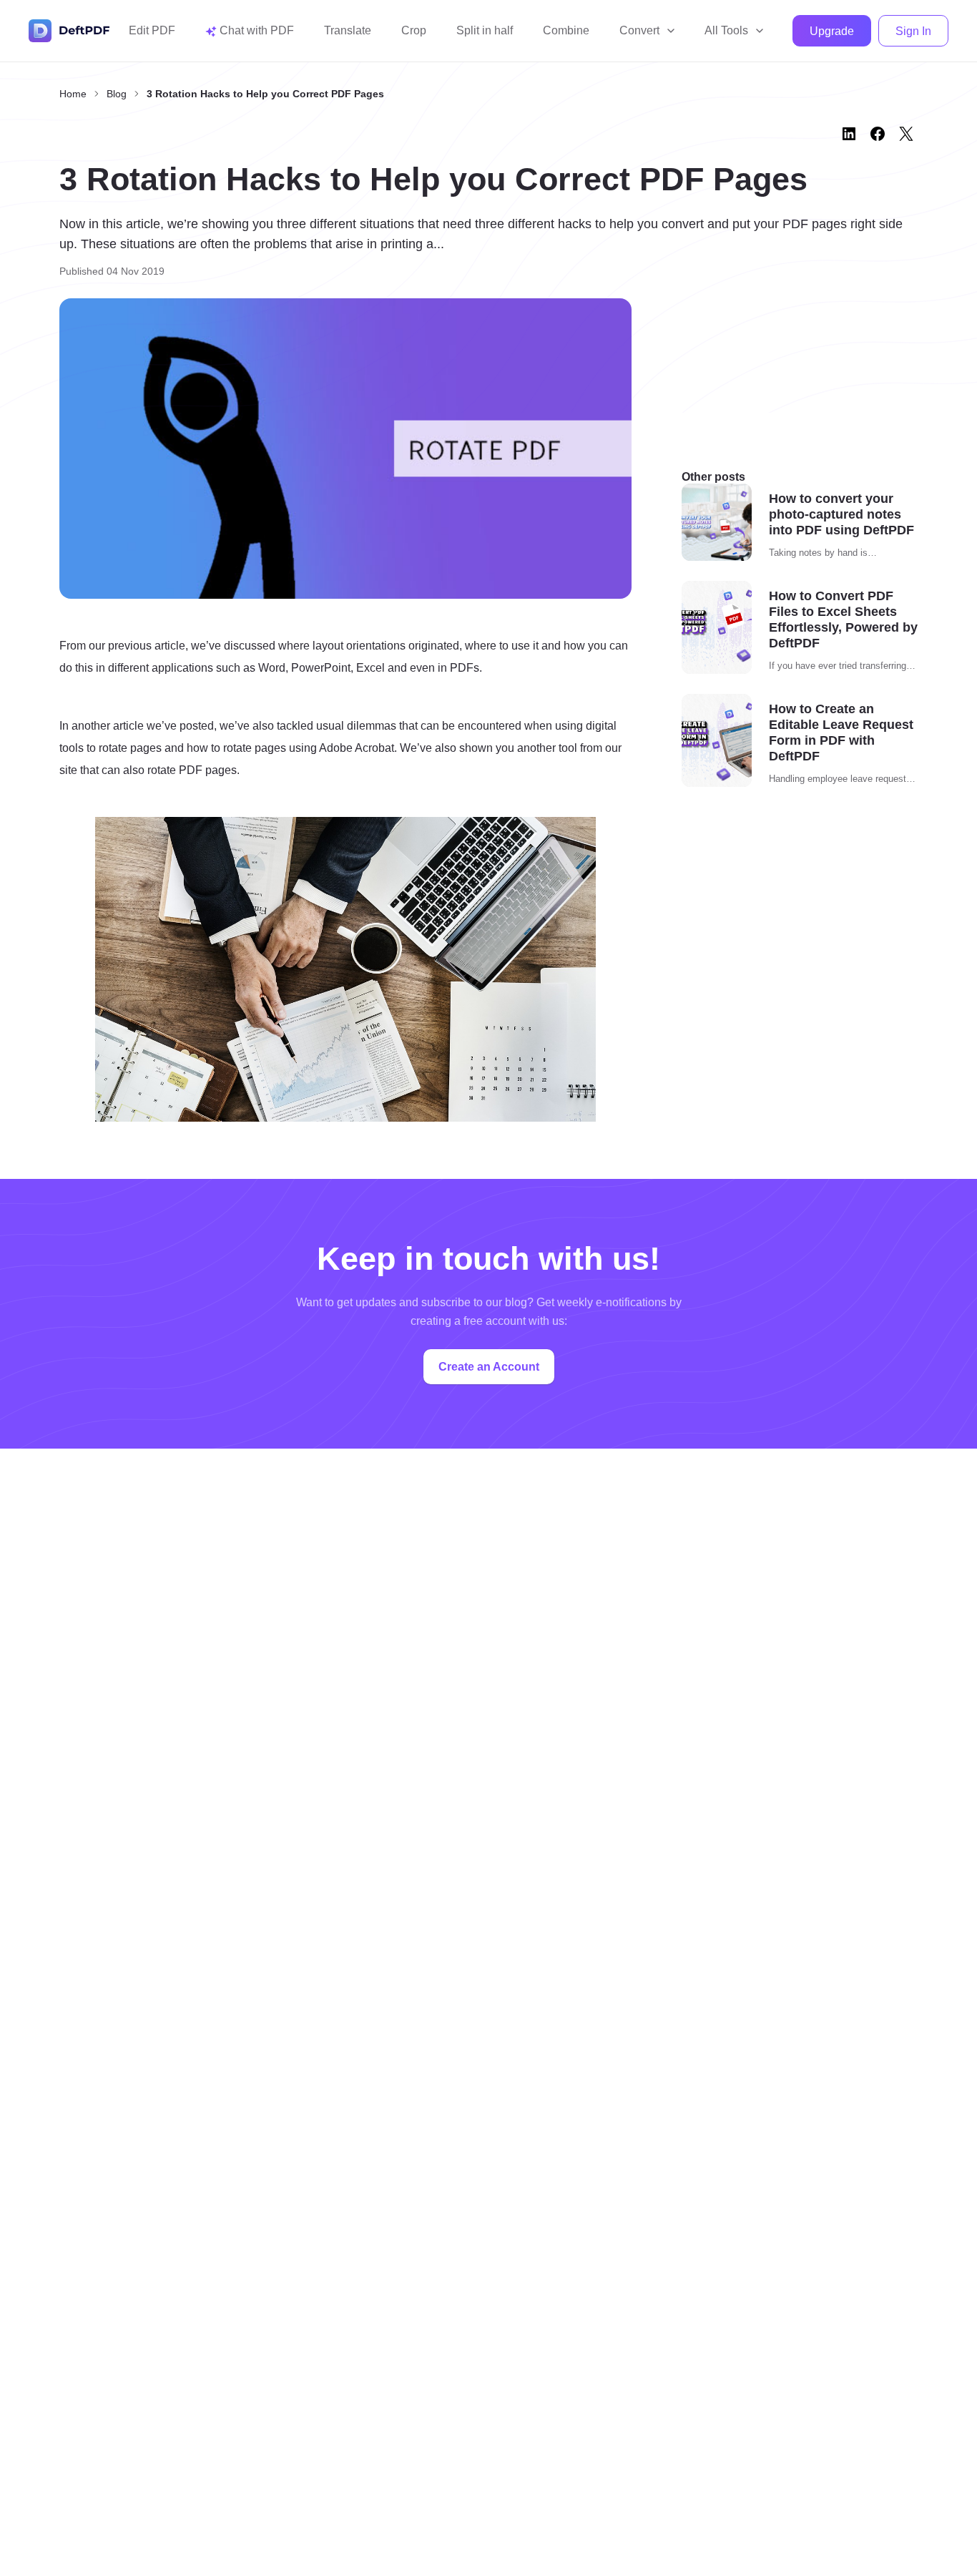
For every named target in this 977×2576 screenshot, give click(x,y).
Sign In (913, 31)
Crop (414, 30)
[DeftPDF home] (69, 31)
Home (73, 94)
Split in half (485, 30)
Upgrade (832, 31)
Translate (348, 30)
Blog (117, 94)
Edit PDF (152, 30)
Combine (566, 30)
